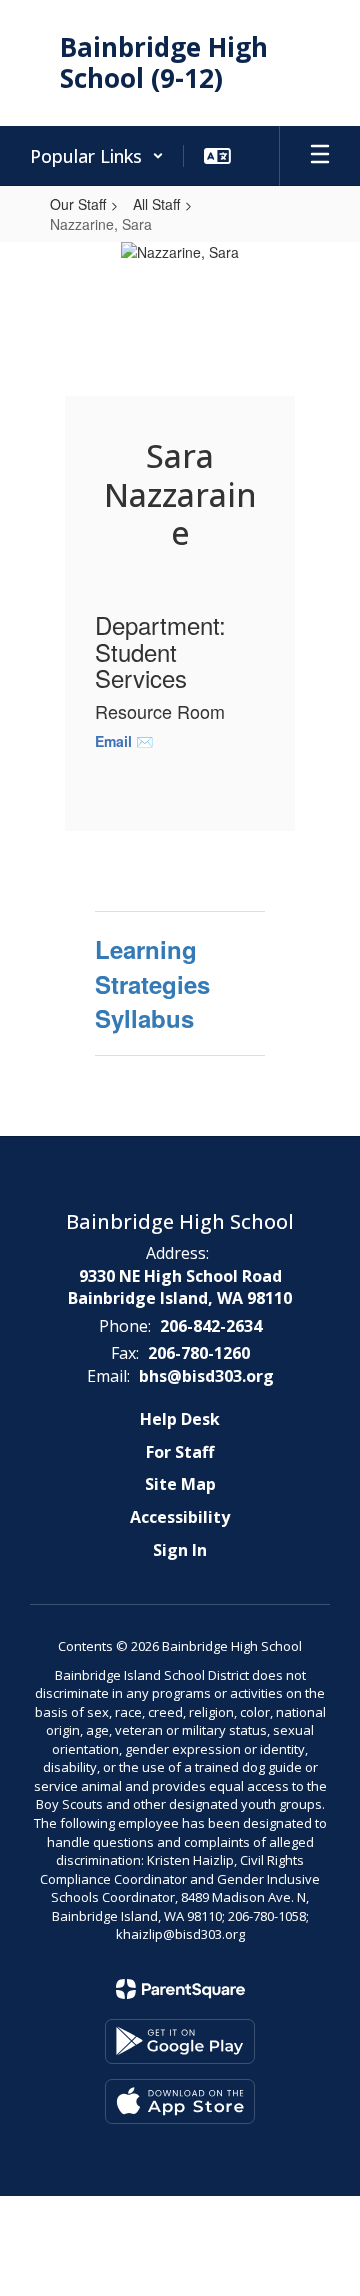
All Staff (156, 204)
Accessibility (180, 1517)
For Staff (180, 1452)
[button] (97, 156)
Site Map (180, 1484)
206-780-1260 (199, 1353)
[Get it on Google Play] (180, 2041)
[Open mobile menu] (320, 156)
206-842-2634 (211, 1326)
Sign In (180, 1550)
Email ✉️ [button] (126, 741)
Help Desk (180, 1419)
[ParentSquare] (180, 1989)
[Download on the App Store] (180, 2101)
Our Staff (78, 204)
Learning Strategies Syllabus (152, 983)
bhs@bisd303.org (206, 1376)
